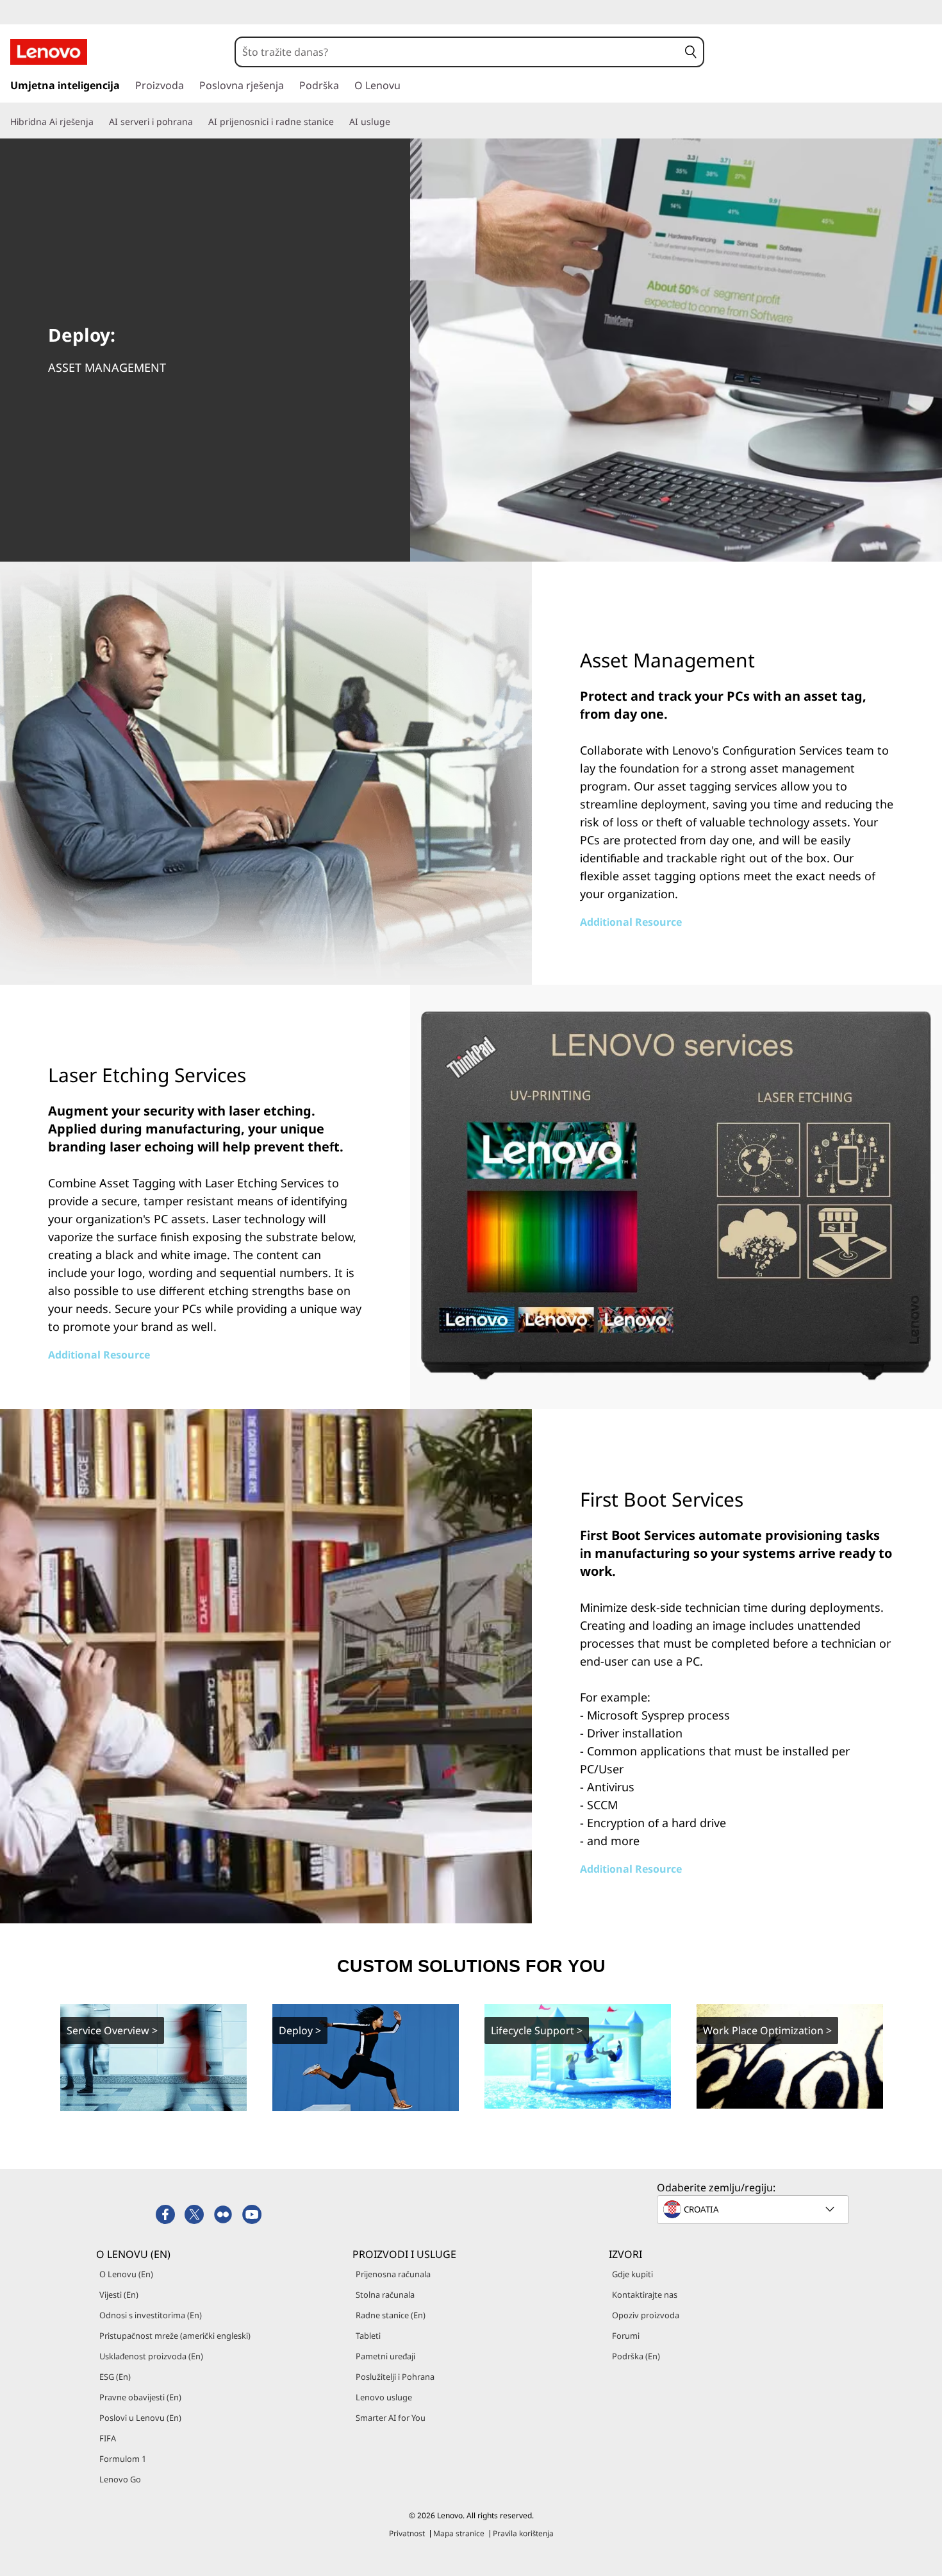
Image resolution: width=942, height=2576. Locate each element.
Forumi (626, 2336)
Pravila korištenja (523, 2533)
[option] (153, 2057)
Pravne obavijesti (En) (140, 2397)
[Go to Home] (49, 52)
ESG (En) (115, 2377)
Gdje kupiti (632, 2274)
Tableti (368, 2336)
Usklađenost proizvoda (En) (151, 2356)
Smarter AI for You (391, 2418)
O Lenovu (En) (126, 2274)
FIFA (108, 2438)
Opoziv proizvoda (646, 2315)
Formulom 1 (123, 2459)
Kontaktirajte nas (645, 2295)
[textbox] (754, 2209)
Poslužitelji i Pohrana (395, 2377)
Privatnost (407, 2533)
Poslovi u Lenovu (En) (140, 2418)
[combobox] (457, 52)
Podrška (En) (636, 2356)
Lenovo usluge (384, 2397)
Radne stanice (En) (391, 2315)
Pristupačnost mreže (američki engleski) (175, 2336)
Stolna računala (385, 2295)
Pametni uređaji (385, 2356)
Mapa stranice (459, 2533)
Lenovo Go (120, 2479)
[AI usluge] (395, 122)
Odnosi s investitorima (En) (151, 2315)
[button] (691, 52)
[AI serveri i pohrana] (198, 122)
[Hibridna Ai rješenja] (99, 122)
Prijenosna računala (393, 2274)
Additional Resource (631, 922)
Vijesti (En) (119, 2295)
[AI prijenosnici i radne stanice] (339, 122)
